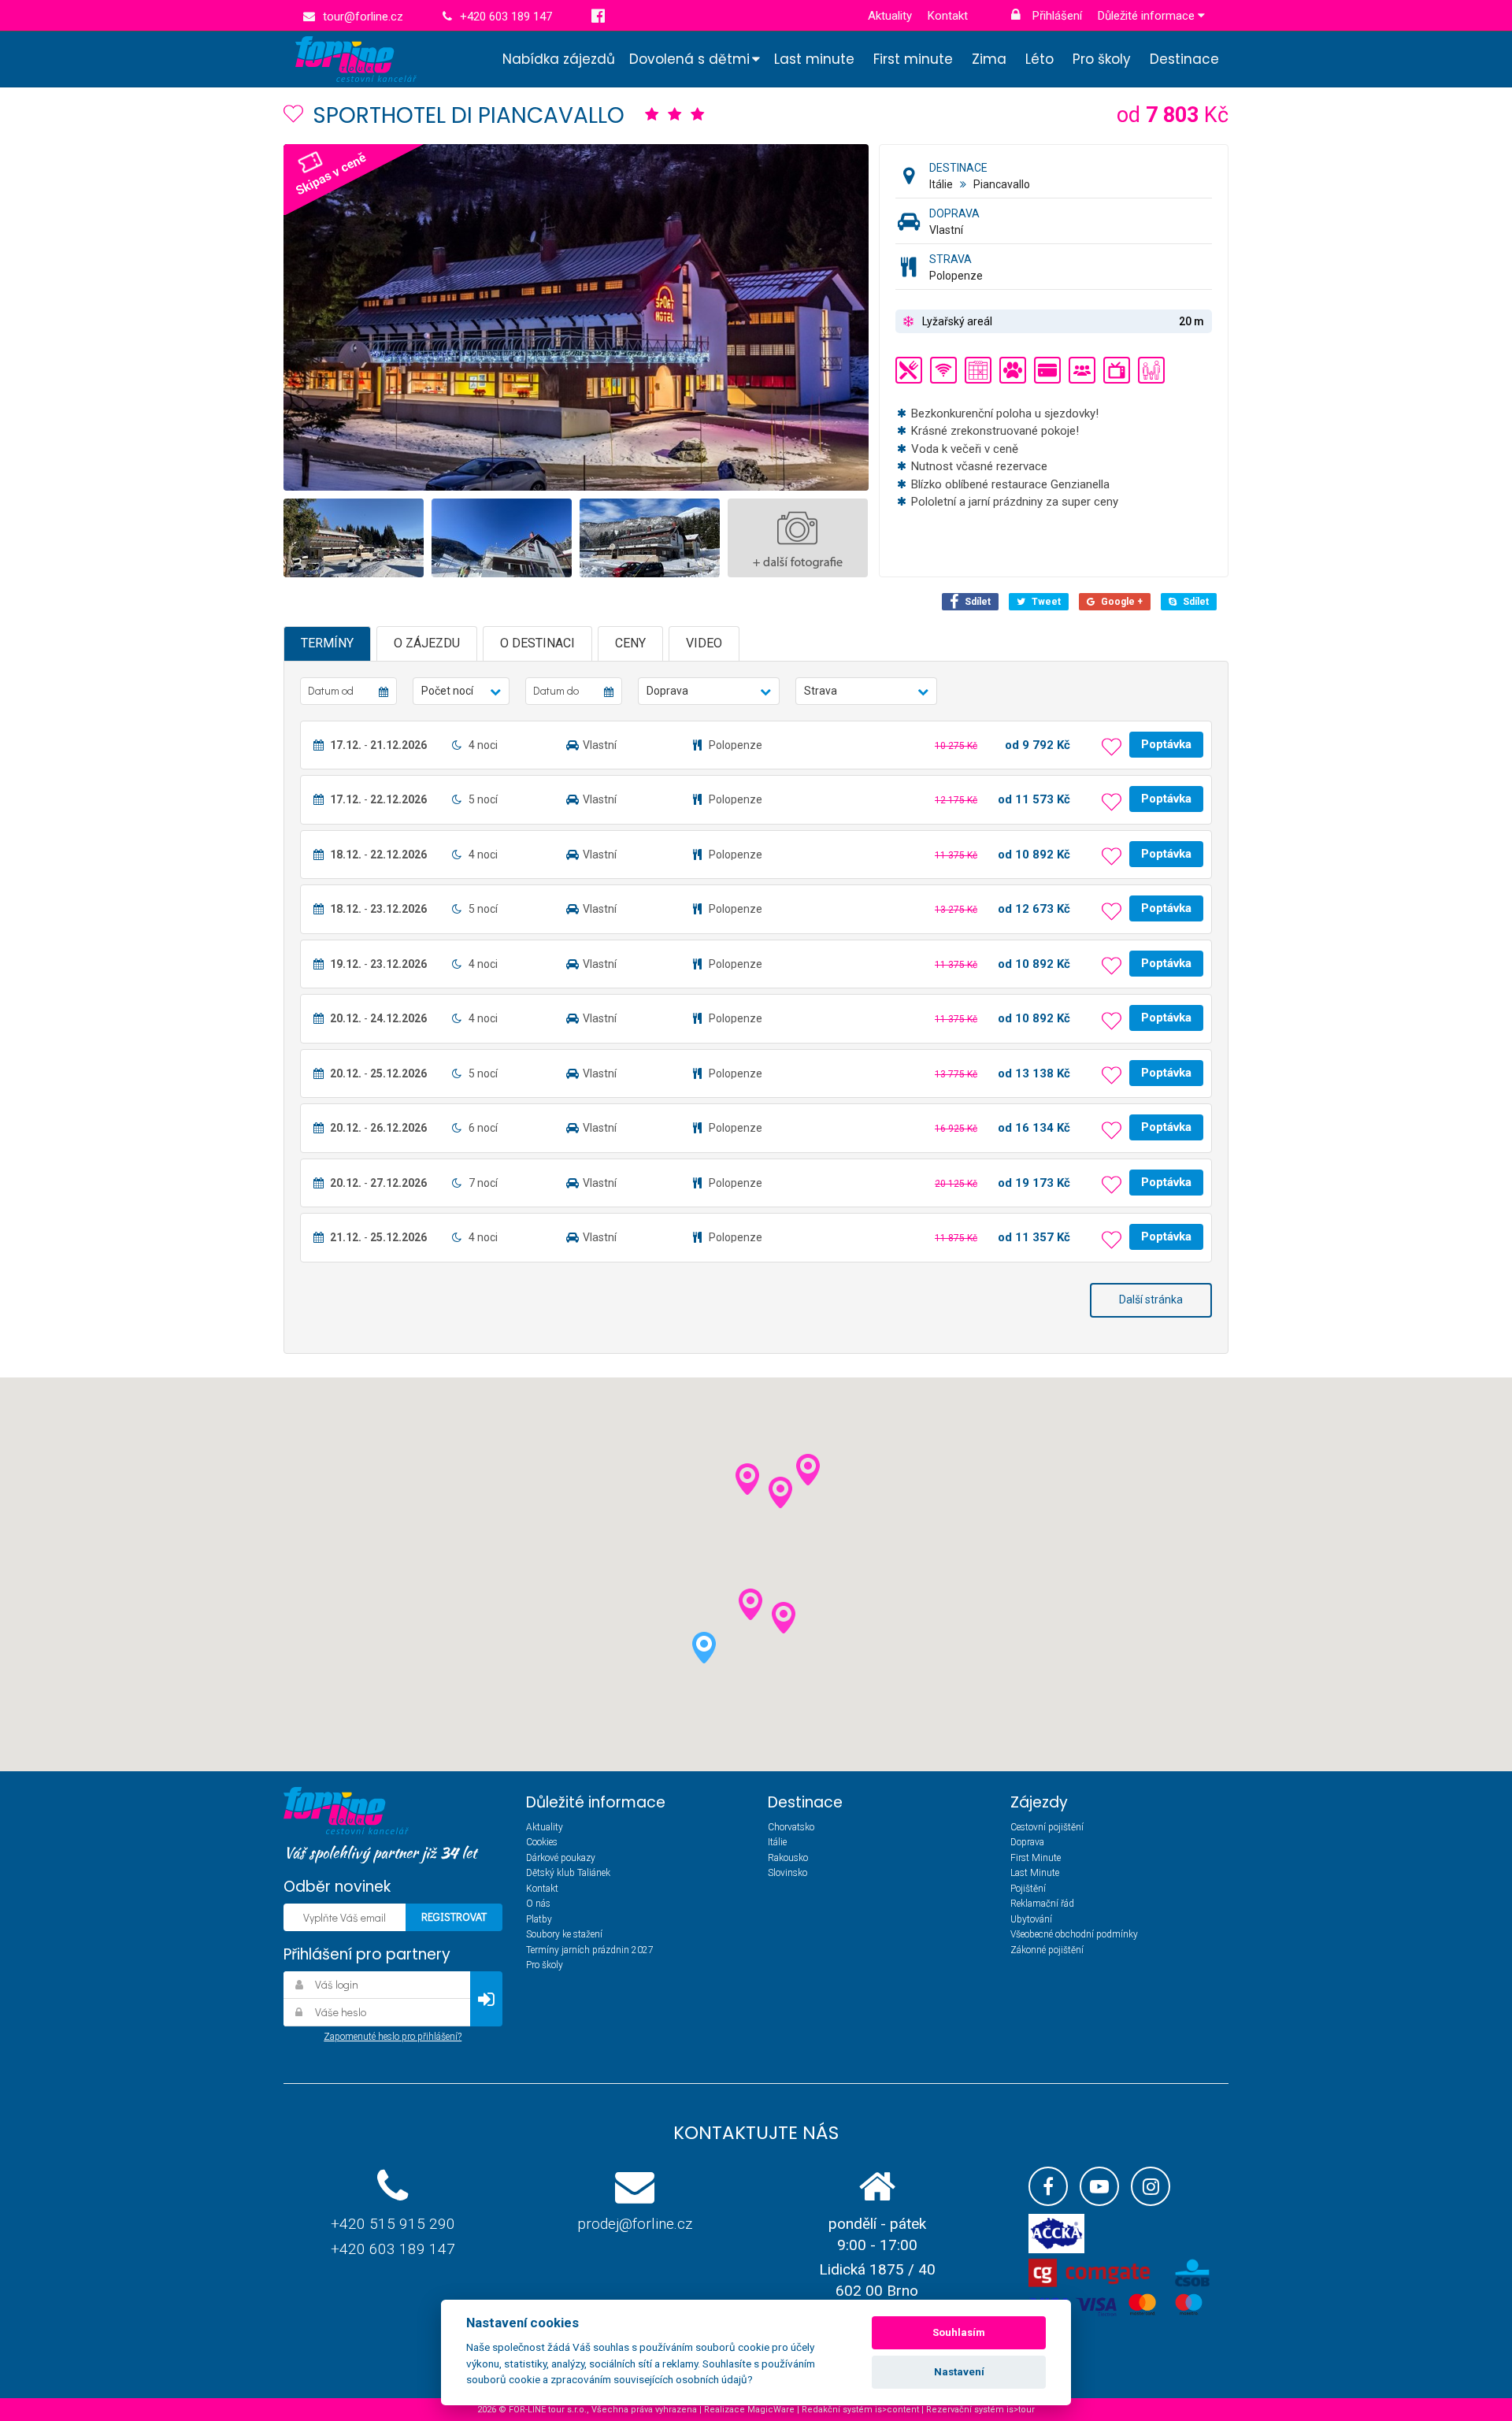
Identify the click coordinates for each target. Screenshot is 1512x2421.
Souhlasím (959, 2332)
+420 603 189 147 (393, 2249)
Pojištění (1028, 1889)
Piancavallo (1002, 184)
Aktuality (890, 16)
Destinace (1184, 59)
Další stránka (1151, 1299)
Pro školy (1102, 59)
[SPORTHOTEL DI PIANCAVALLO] (601, 317)
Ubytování (1031, 1919)
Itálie (941, 184)
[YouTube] (1099, 2186)
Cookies (542, 1842)
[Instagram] (1151, 2186)
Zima (989, 59)
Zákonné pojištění (1047, 1950)
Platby (539, 1919)
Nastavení (959, 2372)
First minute (913, 59)
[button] (461, 691)
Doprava (1027, 1842)
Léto (1039, 59)
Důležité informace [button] (1148, 16)
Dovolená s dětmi (689, 59)
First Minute (1036, 1858)
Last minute (814, 59)
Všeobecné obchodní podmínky (1074, 1934)
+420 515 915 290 (393, 2224)
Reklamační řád (1042, 1904)
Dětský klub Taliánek (568, 1873)
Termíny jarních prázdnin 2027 (590, 1950)
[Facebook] (1048, 2186)
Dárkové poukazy (561, 1858)
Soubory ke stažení (564, 1934)
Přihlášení (1056, 16)
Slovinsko (787, 1873)
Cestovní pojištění (1047, 1827)
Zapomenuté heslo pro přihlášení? (393, 2037)
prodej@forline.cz (635, 2224)
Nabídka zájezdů (559, 59)
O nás (538, 1904)
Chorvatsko (791, 1827)
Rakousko (788, 1858)
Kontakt (948, 16)
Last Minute (1035, 1873)
